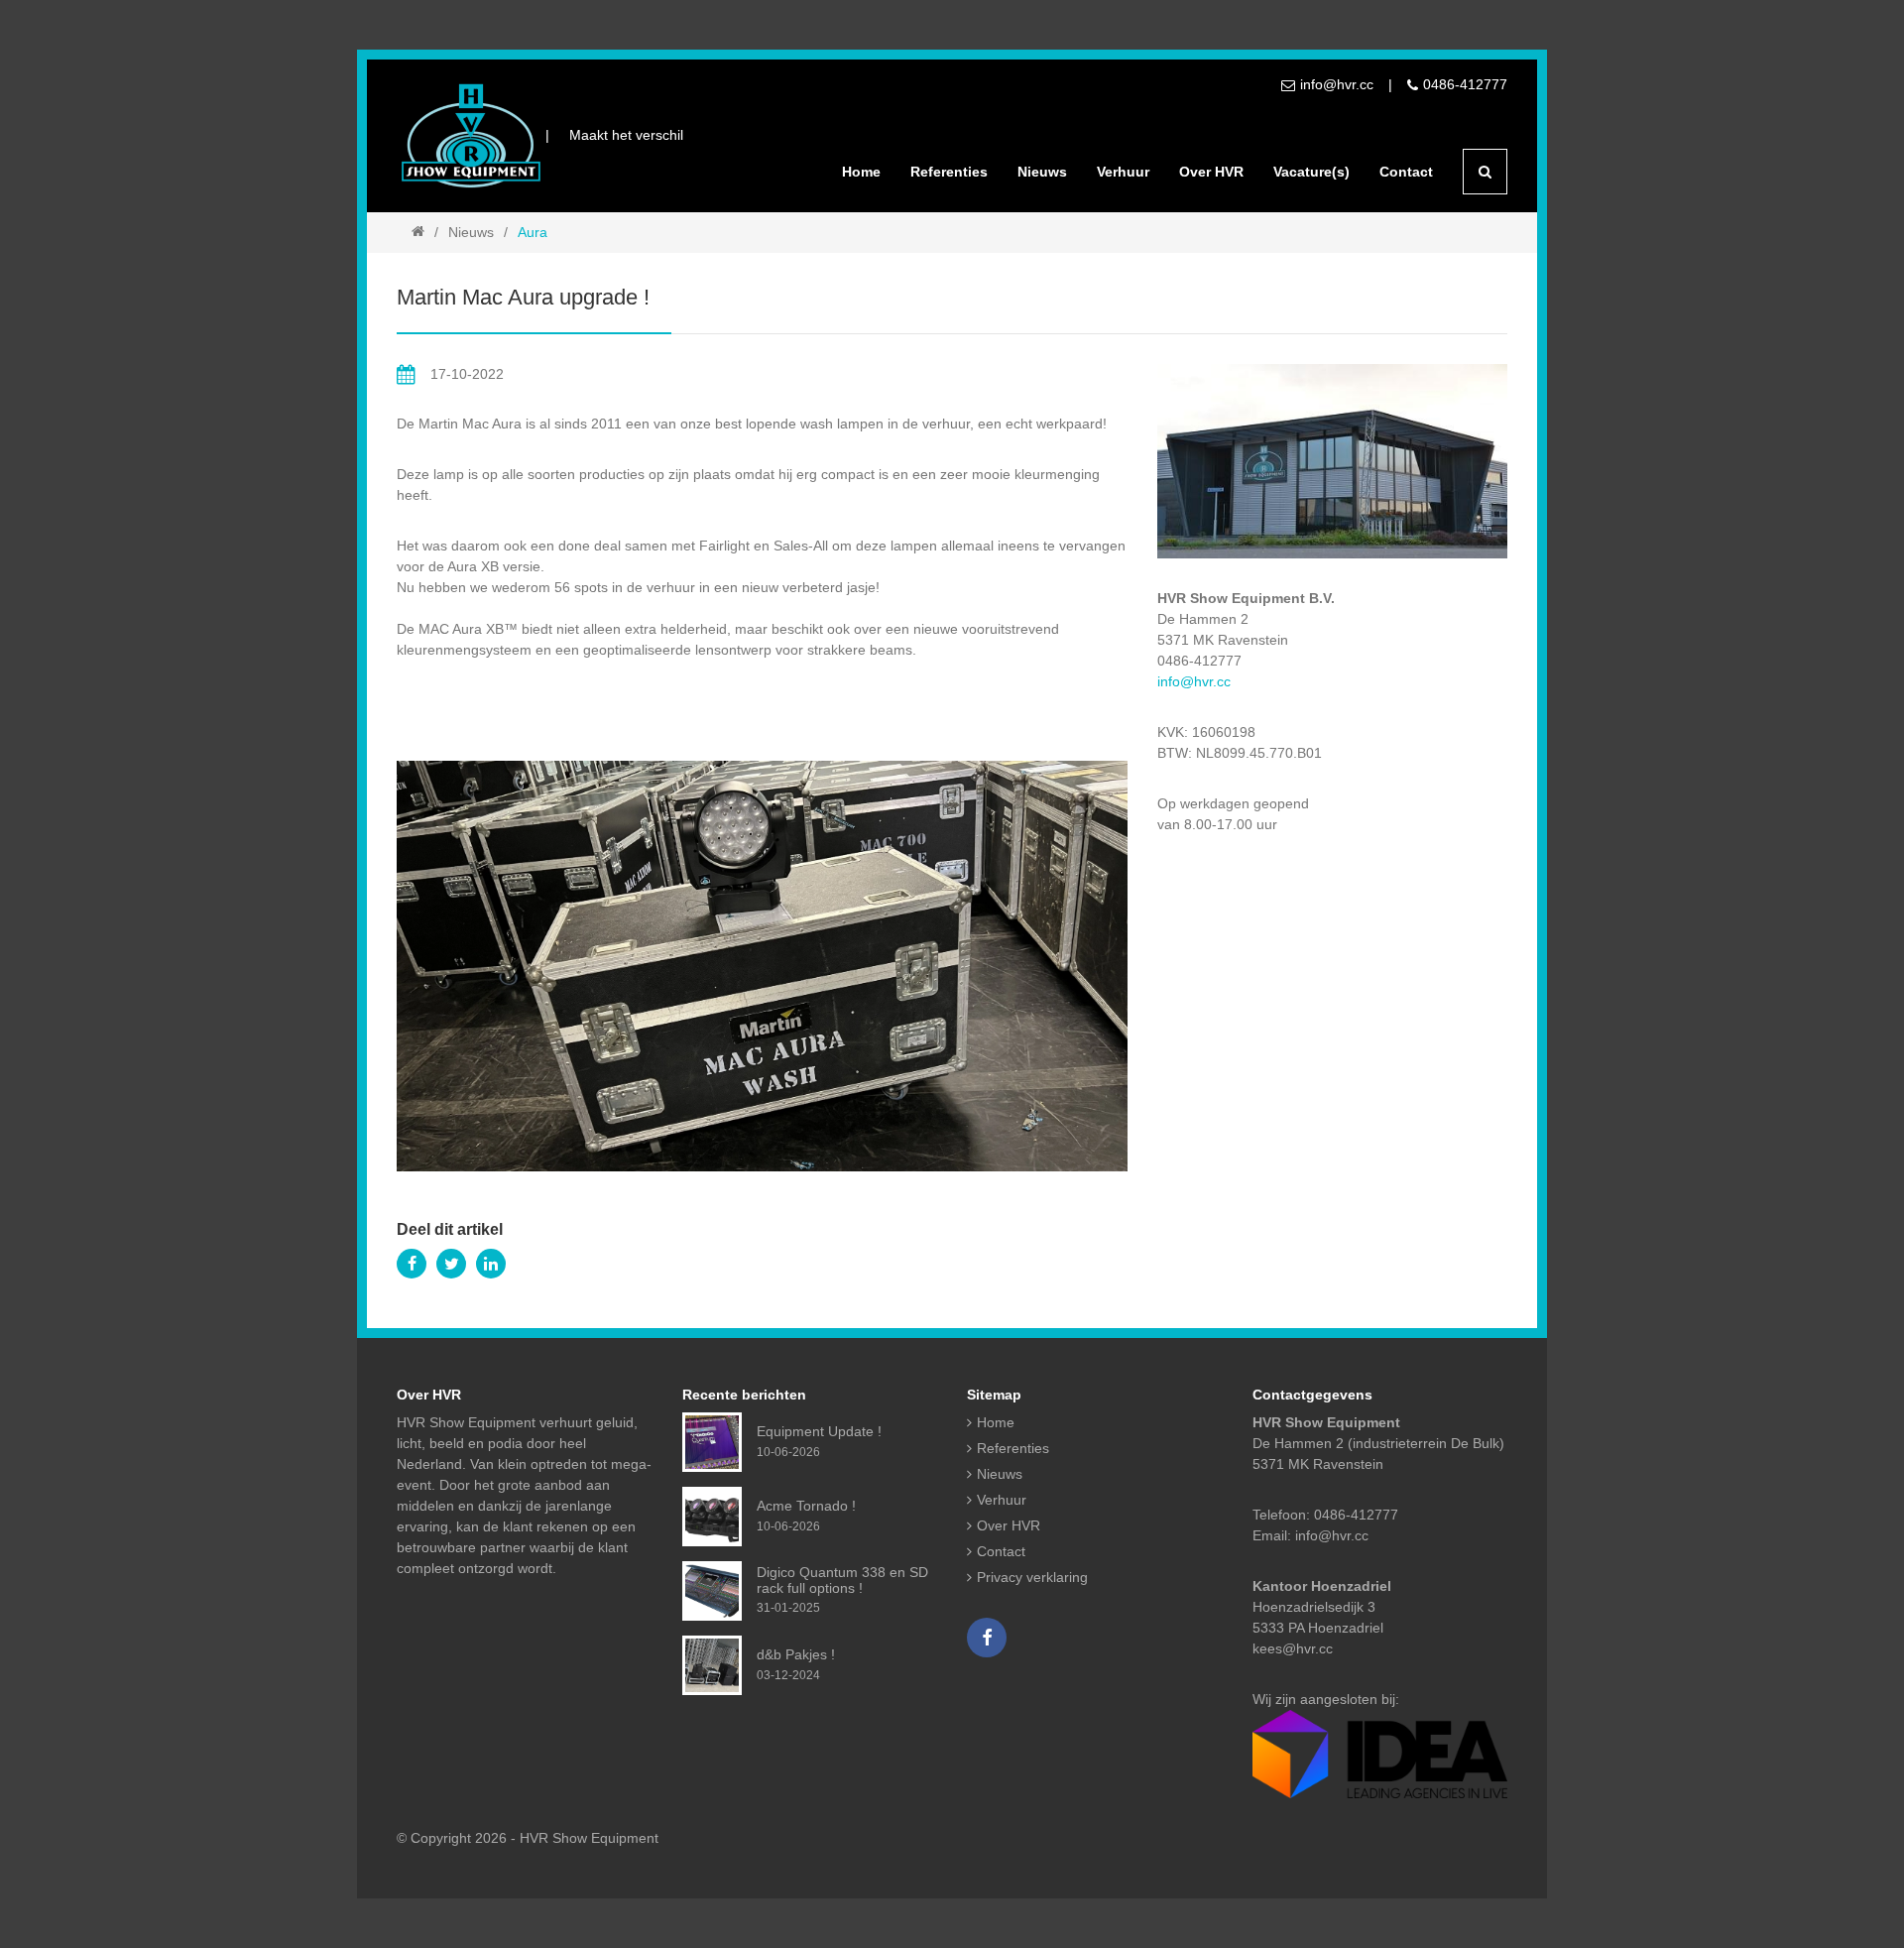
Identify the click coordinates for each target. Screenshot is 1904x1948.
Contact (1406, 172)
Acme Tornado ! (806, 1506)
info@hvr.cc (1337, 84)
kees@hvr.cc (1293, 1648)
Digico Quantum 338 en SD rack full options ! (842, 1580)
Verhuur (1123, 172)
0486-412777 (1465, 84)
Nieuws (1042, 172)
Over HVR (1211, 172)
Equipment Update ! (819, 1431)
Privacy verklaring (1032, 1577)
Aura (533, 232)
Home (861, 172)
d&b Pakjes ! (796, 1654)
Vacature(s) (1311, 172)
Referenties (949, 172)
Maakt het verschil (626, 135)
